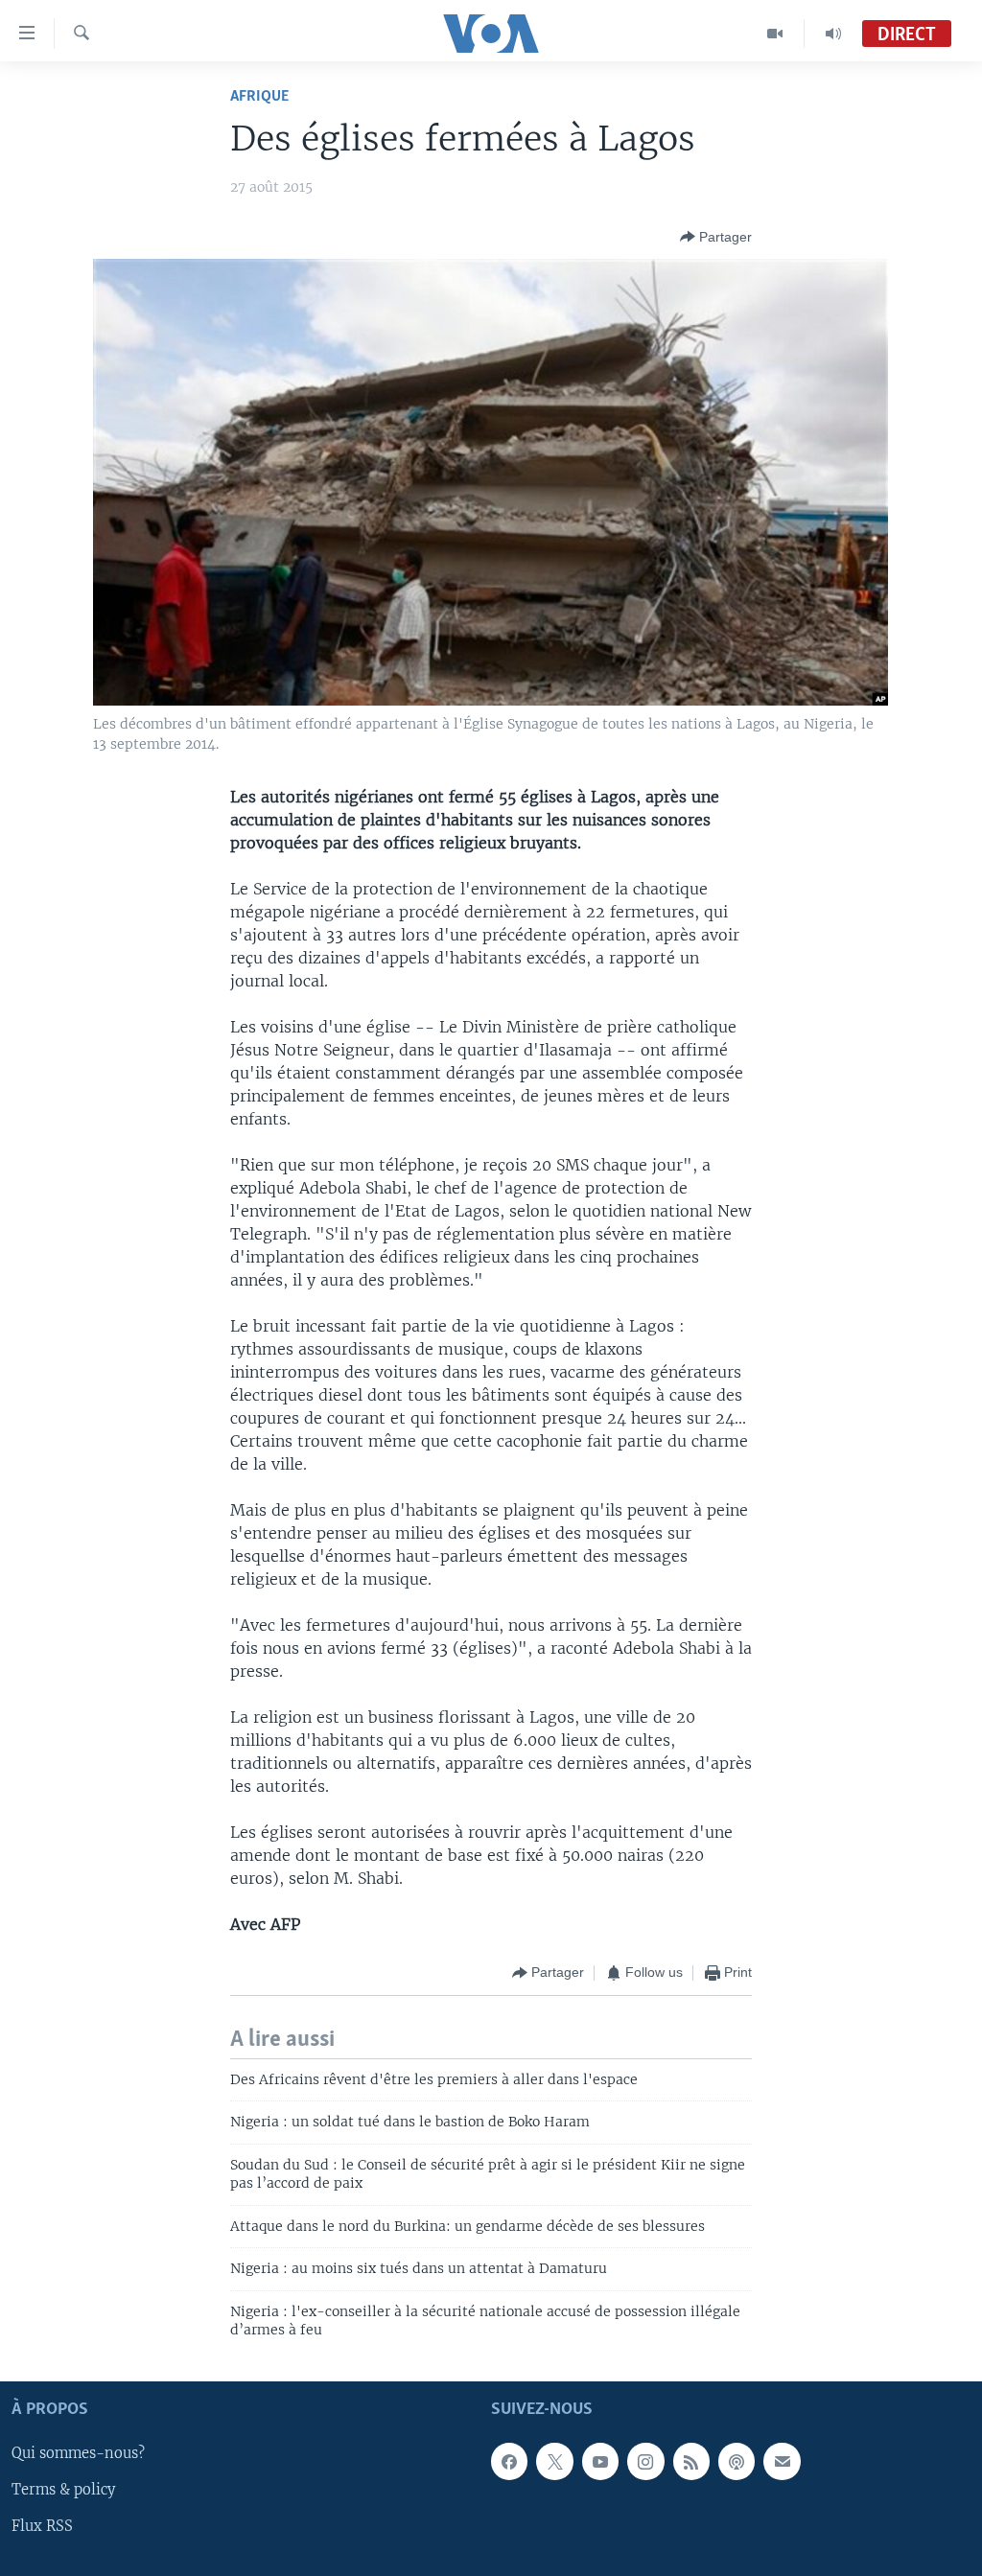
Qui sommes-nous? (78, 2454)
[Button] (716, 237)
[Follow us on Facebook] (509, 2462)
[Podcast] (736, 2462)
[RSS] (691, 2462)
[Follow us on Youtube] (600, 2462)
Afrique (259, 96)
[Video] (775, 34)
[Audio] (833, 34)
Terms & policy (63, 2491)
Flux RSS (42, 2527)
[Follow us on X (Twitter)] (554, 2462)
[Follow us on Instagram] (645, 2462)
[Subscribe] (782, 2462)
